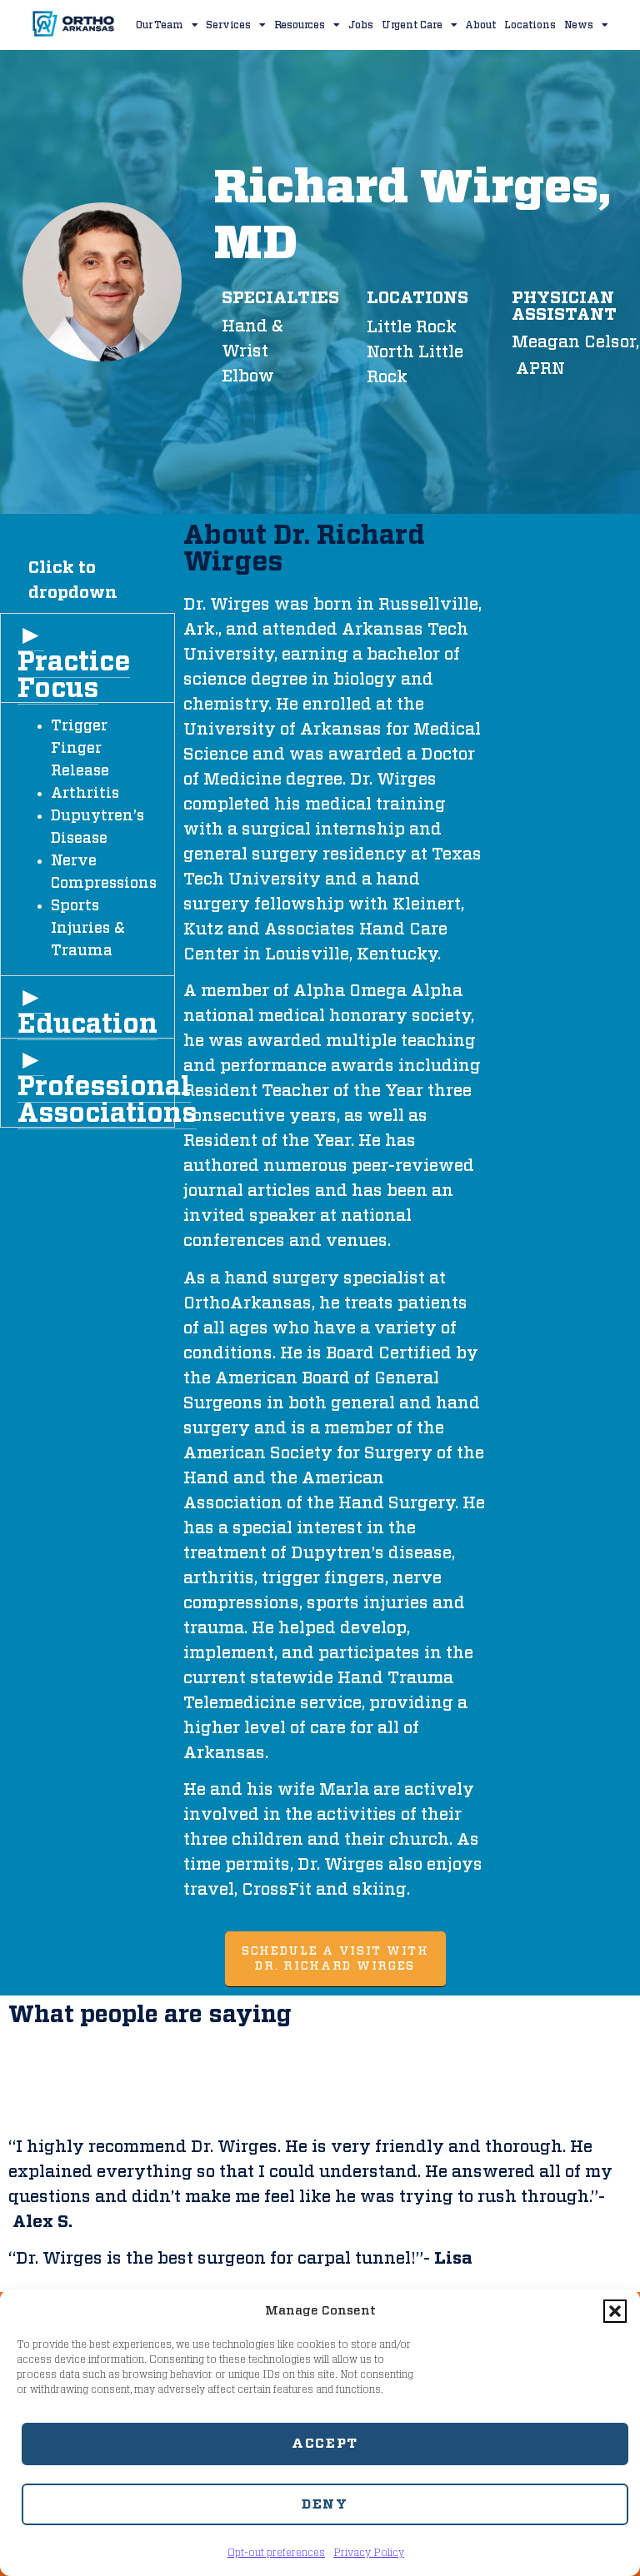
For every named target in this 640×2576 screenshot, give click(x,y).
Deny (325, 2504)
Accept (325, 2444)
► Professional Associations (107, 1087)
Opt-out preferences (276, 2553)
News (579, 25)
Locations (530, 25)
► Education (87, 1011)
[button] (615, 2311)
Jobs (361, 25)
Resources (300, 25)
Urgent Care (412, 25)
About (480, 25)
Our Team (159, 25)
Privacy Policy (369, 2553)
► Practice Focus (74, 662)
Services (228, 25)
